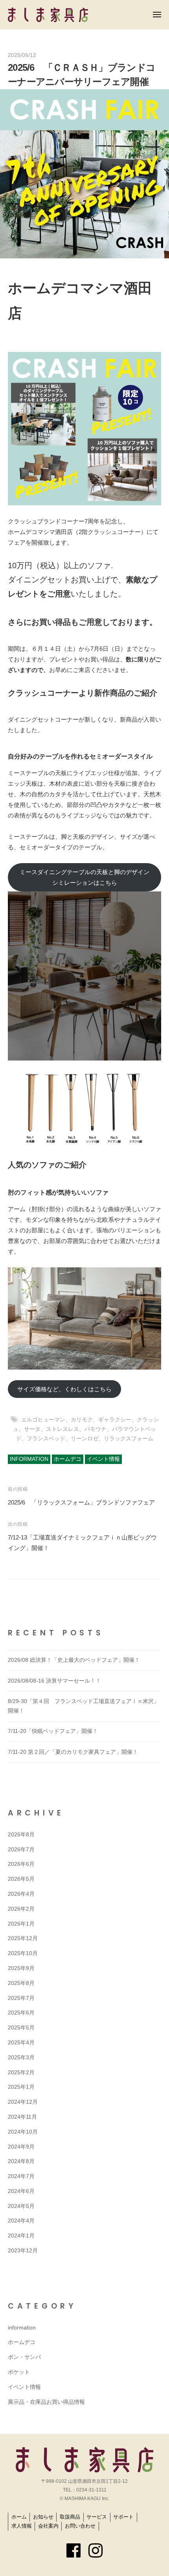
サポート (123, 2517)
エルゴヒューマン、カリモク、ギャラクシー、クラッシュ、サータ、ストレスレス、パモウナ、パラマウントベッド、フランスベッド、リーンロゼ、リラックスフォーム (86, 1429)
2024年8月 (21, 2161)
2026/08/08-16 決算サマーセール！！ (54, 1681)
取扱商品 (70, 2517)
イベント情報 (103, 1459)
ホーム (19, 2517)
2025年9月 (21, 1968)
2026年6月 (21, 1864)
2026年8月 (21, 1835)
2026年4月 (21, 1894)
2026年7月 (21, 1850)
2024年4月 (21, 2221)
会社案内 (48, 2526)
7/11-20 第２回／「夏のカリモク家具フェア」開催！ (73, 1752)
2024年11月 (22, 2117)
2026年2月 (21, 1909)
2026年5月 (21, 1879)
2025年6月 (21, 2013)
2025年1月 (21, 2087)
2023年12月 (23, 2251)
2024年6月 (21, 2191)
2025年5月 (21, 2028)
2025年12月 (23, 1938)
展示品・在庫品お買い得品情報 (46, 2402)
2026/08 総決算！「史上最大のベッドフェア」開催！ (74, 1660)
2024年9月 (21, 2147)
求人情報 (22, 2526)
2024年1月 (21, 2236)
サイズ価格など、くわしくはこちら (64, 1389)
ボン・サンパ (24, 2357)
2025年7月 (21, 1998)
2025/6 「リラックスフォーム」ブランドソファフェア (81, 1502)
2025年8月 (21, 1983)
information (29, 1459)
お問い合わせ (80, 2526)
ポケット (19, 2372)
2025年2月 (21, 2072)
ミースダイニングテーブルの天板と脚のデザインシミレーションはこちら (84, 877)
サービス (97, 2517)
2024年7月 (21, 2176)
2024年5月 (21, 2206)
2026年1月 (21, 1924)
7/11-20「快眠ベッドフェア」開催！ (53, 1731)
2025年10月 (23, 1953)
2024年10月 (23, 2132)
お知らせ (43, 2517)
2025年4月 (21, 2043)
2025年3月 (21, 2058)
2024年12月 (23, 2102)
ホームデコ (68, 1459)
